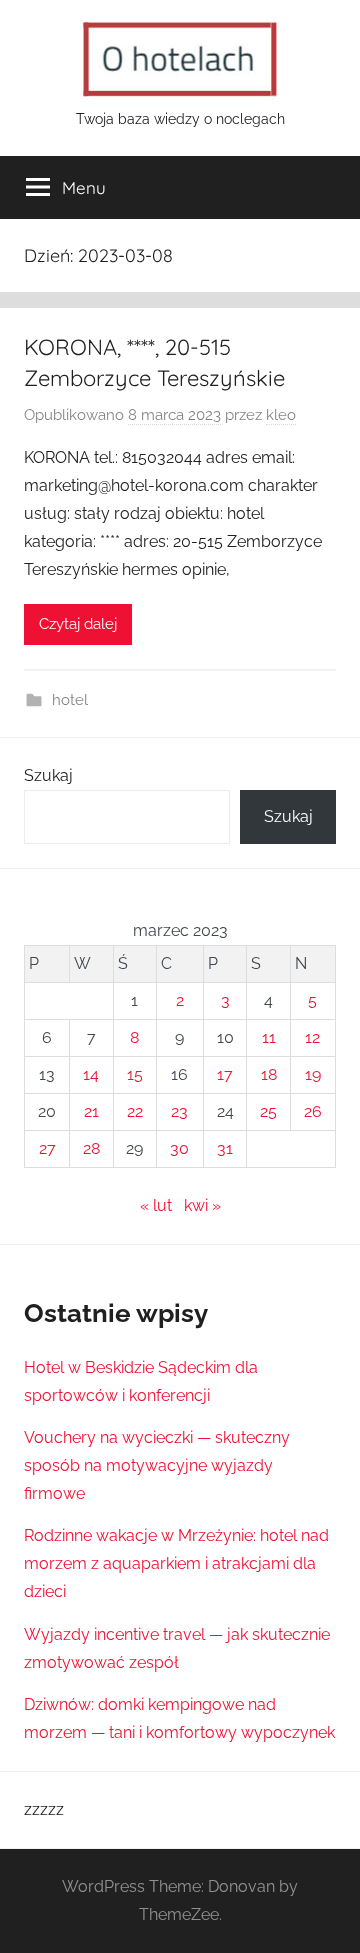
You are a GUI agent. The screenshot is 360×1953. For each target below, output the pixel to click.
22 (135, 1111)
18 (269, 1074)
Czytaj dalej (78, 624)
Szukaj (48, 775)
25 (268, 1111)
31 (225, 1148)
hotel (70, 700)
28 (91, 1148)
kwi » (202, 1205)
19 (313, 1074)
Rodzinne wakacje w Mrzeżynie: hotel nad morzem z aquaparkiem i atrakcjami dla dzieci (176, 1563)
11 (269, 1037)
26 (313, 1111)
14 (91, 1074)
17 (225, 1074)
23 (179, 1111)
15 (135, 1074)
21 (91, 1111)
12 (312, 1037)
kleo (281, 415)
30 (179, 1148)
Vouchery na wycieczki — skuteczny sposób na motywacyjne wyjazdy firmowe (157, 1465)
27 (47, 1148)
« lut (156, 1205)
